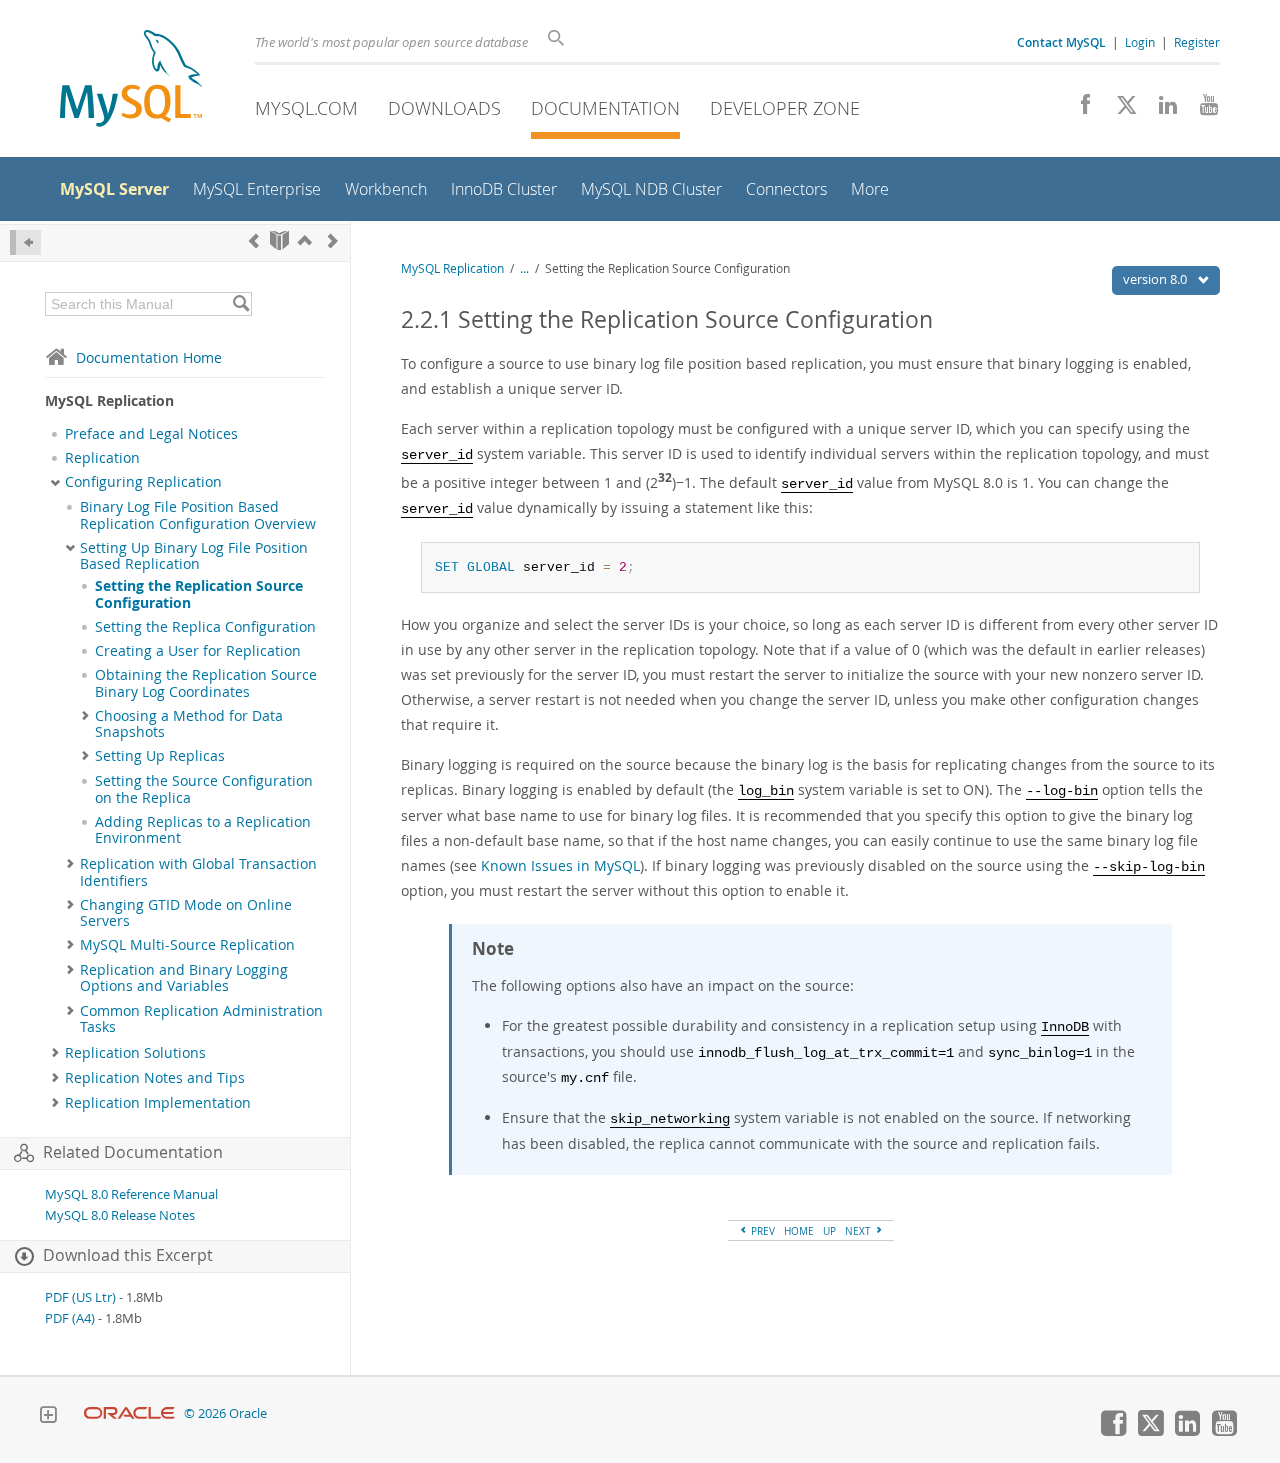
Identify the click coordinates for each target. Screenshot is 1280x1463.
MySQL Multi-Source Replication (187, 945)
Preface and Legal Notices (151, 434)
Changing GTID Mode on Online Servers (186, 913)
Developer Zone (785, 108)
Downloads (444, 108)
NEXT (859, 1231)
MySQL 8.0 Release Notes (120, 1215)
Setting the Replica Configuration (205, 627)
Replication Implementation (158, 1103)
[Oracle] (129, 1413)
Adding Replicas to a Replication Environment (203, 830)
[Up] (305, 240)
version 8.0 (1156, 279)
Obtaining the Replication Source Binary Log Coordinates (206, 683)
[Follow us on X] (1119, 110)
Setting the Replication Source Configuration (199, 594)
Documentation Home (149, 357)
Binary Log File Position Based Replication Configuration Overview (198, 515)
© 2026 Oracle (225, 1413)
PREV (761, 1231)
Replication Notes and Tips (155, 1078)
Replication (102, 458)
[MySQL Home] (131, 80)
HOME (799, 1231)
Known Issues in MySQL (560, 865)
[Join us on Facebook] (1078, 110)
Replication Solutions (135, 1053)
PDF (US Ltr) (80, 1297)
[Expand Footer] (48, 1417)
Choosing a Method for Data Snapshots (189, 724)
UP (829, 1231)
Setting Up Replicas (160, 756)
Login (1140, 42)
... (524, 268)
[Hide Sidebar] (25, 242)
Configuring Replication (143, 482)
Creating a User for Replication (198, 651)
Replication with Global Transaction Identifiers (198, 872)
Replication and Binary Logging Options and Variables (184, 978)
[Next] (333, 240)
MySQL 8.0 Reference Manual (131, 1194)
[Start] (279, 240)
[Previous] (254, 240)
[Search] (240, 304)
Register (1197, 42)
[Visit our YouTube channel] (1201, 110)
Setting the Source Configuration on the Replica (204, 789)
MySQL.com (306, 108)
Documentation (605, 108)
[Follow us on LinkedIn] (1160, 110)
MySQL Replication (452, 268)
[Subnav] (55, 482)
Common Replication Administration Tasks (201, 1019)
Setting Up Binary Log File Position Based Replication (194, 556)
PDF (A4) (70, 1318)
